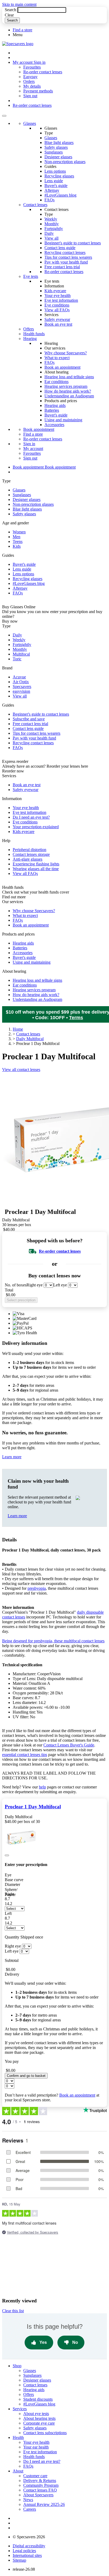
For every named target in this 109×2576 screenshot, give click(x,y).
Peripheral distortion (29, 850)
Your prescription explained (36, 827)
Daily (49, 233)
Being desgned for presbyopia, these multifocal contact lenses (53, 1641)
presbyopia (37, 1588)
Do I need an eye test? (31, 817)
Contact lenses (35, 205)
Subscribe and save (29, 719)
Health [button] (18, 2437)
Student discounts (38, 2399)
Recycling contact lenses (65, 252)
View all (51, 238)
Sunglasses (54, 152)
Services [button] (20, 2409)
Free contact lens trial (62, 267)
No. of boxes (16, 1285)
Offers (29, 329)
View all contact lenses (21, 1070)
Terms (76, 1018)
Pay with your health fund (66, 262)
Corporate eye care (39, 2423)
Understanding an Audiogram (69, 396)
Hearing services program (66, 386)
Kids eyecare (55, 291)
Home (18, 1029)
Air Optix (21, 682)
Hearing (30, 339)
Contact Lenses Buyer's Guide (69, 1745)
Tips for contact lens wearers (68, 257)
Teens (18, 541)
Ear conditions (56, 382)
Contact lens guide (60, 248)
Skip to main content (19, 4)
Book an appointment (62, 367)
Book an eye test (58, 324)
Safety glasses (56, 147)
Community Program (41, 2485)
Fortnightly (54, 229)
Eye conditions (57, 305)
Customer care (35, 2476)
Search (10, 10)
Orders (29, 81)
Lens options (55, 171)
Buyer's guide (56, 186)
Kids (17, 546)
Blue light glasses (59, 143)
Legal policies (24, 2551)
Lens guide (54, 181)
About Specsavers (38, 2495)
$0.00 (11, 1295)
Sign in (40, 62)
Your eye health (58, 296)
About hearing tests (39, 2418)
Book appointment (39, 429)
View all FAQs (57, 310)
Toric (17, 659)
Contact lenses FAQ (40, 2490)
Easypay (30, 77)
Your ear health (36, 2447)
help (42, 1787)
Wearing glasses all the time (36, 869)
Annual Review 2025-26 (44, 2504)
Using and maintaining (63, 420)
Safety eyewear (57, 319)
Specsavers (22, 686)
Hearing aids (55, 405)
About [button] (18, 2471)
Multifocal (21, 654)
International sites (27, 2555)
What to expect (57, 358)
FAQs (49, 200)
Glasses (30, 123)
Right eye (35, 1285)
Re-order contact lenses (43, 72)
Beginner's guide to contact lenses (73, 243)
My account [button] (23, 62)
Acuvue (19, 677)
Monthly (52, 224)
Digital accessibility (29, 2546)
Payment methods (38, 91)
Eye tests (31, 276)
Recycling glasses (59, 176)
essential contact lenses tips (25, 1755)
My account (33, 449)
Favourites (32, 67)
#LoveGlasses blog (60, 195)
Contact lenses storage (31, 854)
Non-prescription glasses (65, 162)
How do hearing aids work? (68, 391)
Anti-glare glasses (28, 859)
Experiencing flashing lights (36, 864)
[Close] (7, 1855)
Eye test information (61, 300)
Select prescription (21, 1300)
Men (17, 537)
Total (9, 1290)
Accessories (54, 425)
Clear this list (13, 2311)
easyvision (21, 691)
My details (32, 86)
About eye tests (36, 2414)
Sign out (30, 96)
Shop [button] (17, 2366)
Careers (30, 2509)
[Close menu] (4, 116)
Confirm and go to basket (26, 2076)
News (28, 2500)
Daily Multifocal (30, 1039)
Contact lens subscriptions (45, 2433)
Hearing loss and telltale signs (69, 377)
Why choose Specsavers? (66, 353)
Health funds (34, 334)
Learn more (12, 1457)
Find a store (22, 30)
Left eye (60, 1285)
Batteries (52, 410)
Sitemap (19, 2560)
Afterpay (52, 190)
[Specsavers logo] (18, 44)
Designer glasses (58, 157)
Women (19, 532)
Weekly (51, 219)
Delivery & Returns (40, 2481)
